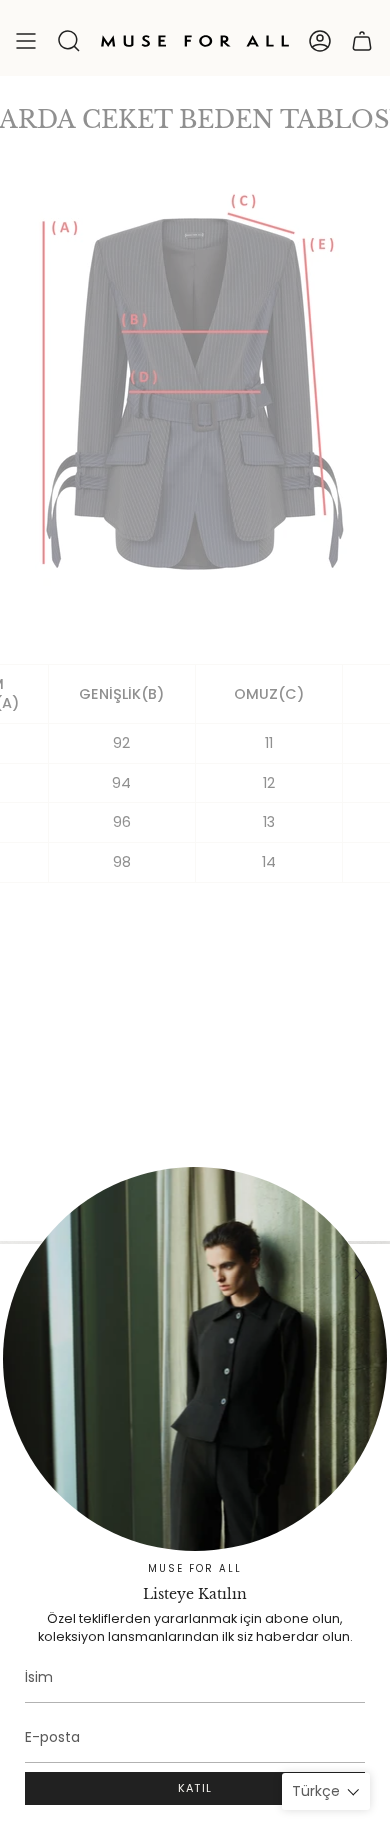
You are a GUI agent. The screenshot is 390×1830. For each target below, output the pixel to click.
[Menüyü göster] (26, 41)
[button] (69, 41)
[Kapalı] (360, 1274)
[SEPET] (362, 41)
